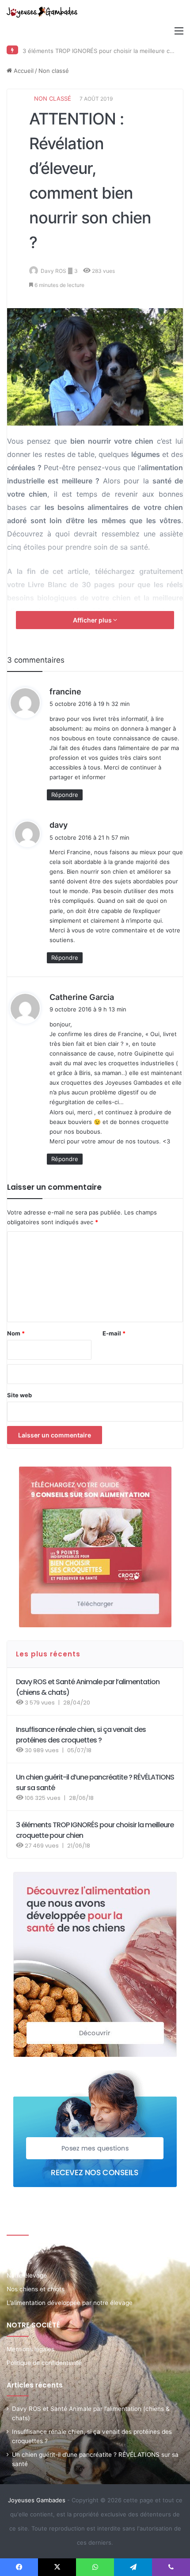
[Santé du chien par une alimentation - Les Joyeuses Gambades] (42, 12)
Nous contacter (29, 2248)
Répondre (65, 795)
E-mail (114, 1333)
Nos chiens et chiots (36, 2289)
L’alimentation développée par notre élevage (70, 2303)
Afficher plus (93, 620)
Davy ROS (53, 271)
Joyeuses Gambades (37, 2500)
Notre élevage (27, 2275)
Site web (19, 1395)
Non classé (54, 71)
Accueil (23, 71)
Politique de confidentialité (44, 2363)
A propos (19, 2262)
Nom (16, 1333)
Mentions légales (30, 2349)
